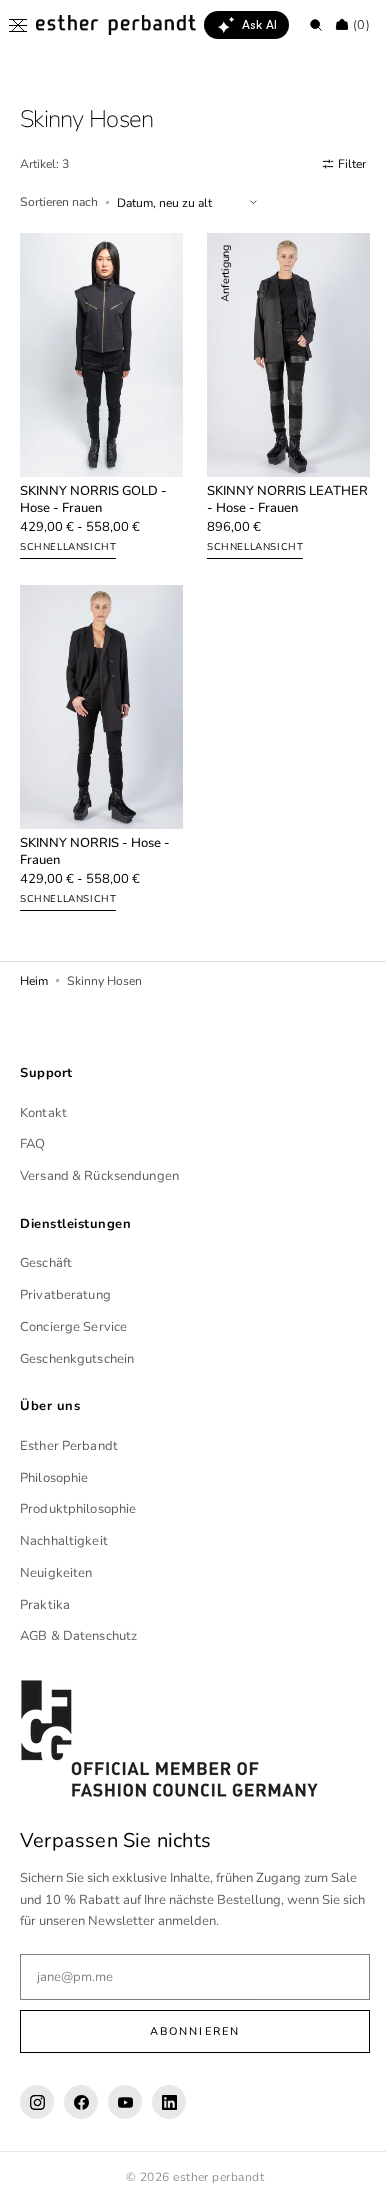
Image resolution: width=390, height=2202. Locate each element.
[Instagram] (37, 2102)
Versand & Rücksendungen (99, 1176)
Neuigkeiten (56, 1572)
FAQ (32, 1144)
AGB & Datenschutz (78, 1636)
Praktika (45, 1604)
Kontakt (43, 1112)
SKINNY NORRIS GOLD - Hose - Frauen (93, 489)
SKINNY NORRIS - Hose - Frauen (95, 830)
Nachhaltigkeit (64, 1541)
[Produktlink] (98, 393)
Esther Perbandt (69, 1445)
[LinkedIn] (169, 2102)
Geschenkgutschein (77, 1358)
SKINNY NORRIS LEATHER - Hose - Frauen (276, 489)
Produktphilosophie (78, 1509)
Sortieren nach (59, 202)
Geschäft (46, 1263)
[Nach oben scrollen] (345, 2172)
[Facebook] (81, 2102)
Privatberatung (65, 1295)
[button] (18, 25)
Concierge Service (73, 1326)
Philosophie (54, 1477)
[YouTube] (125, 2102)
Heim (34, 958)
